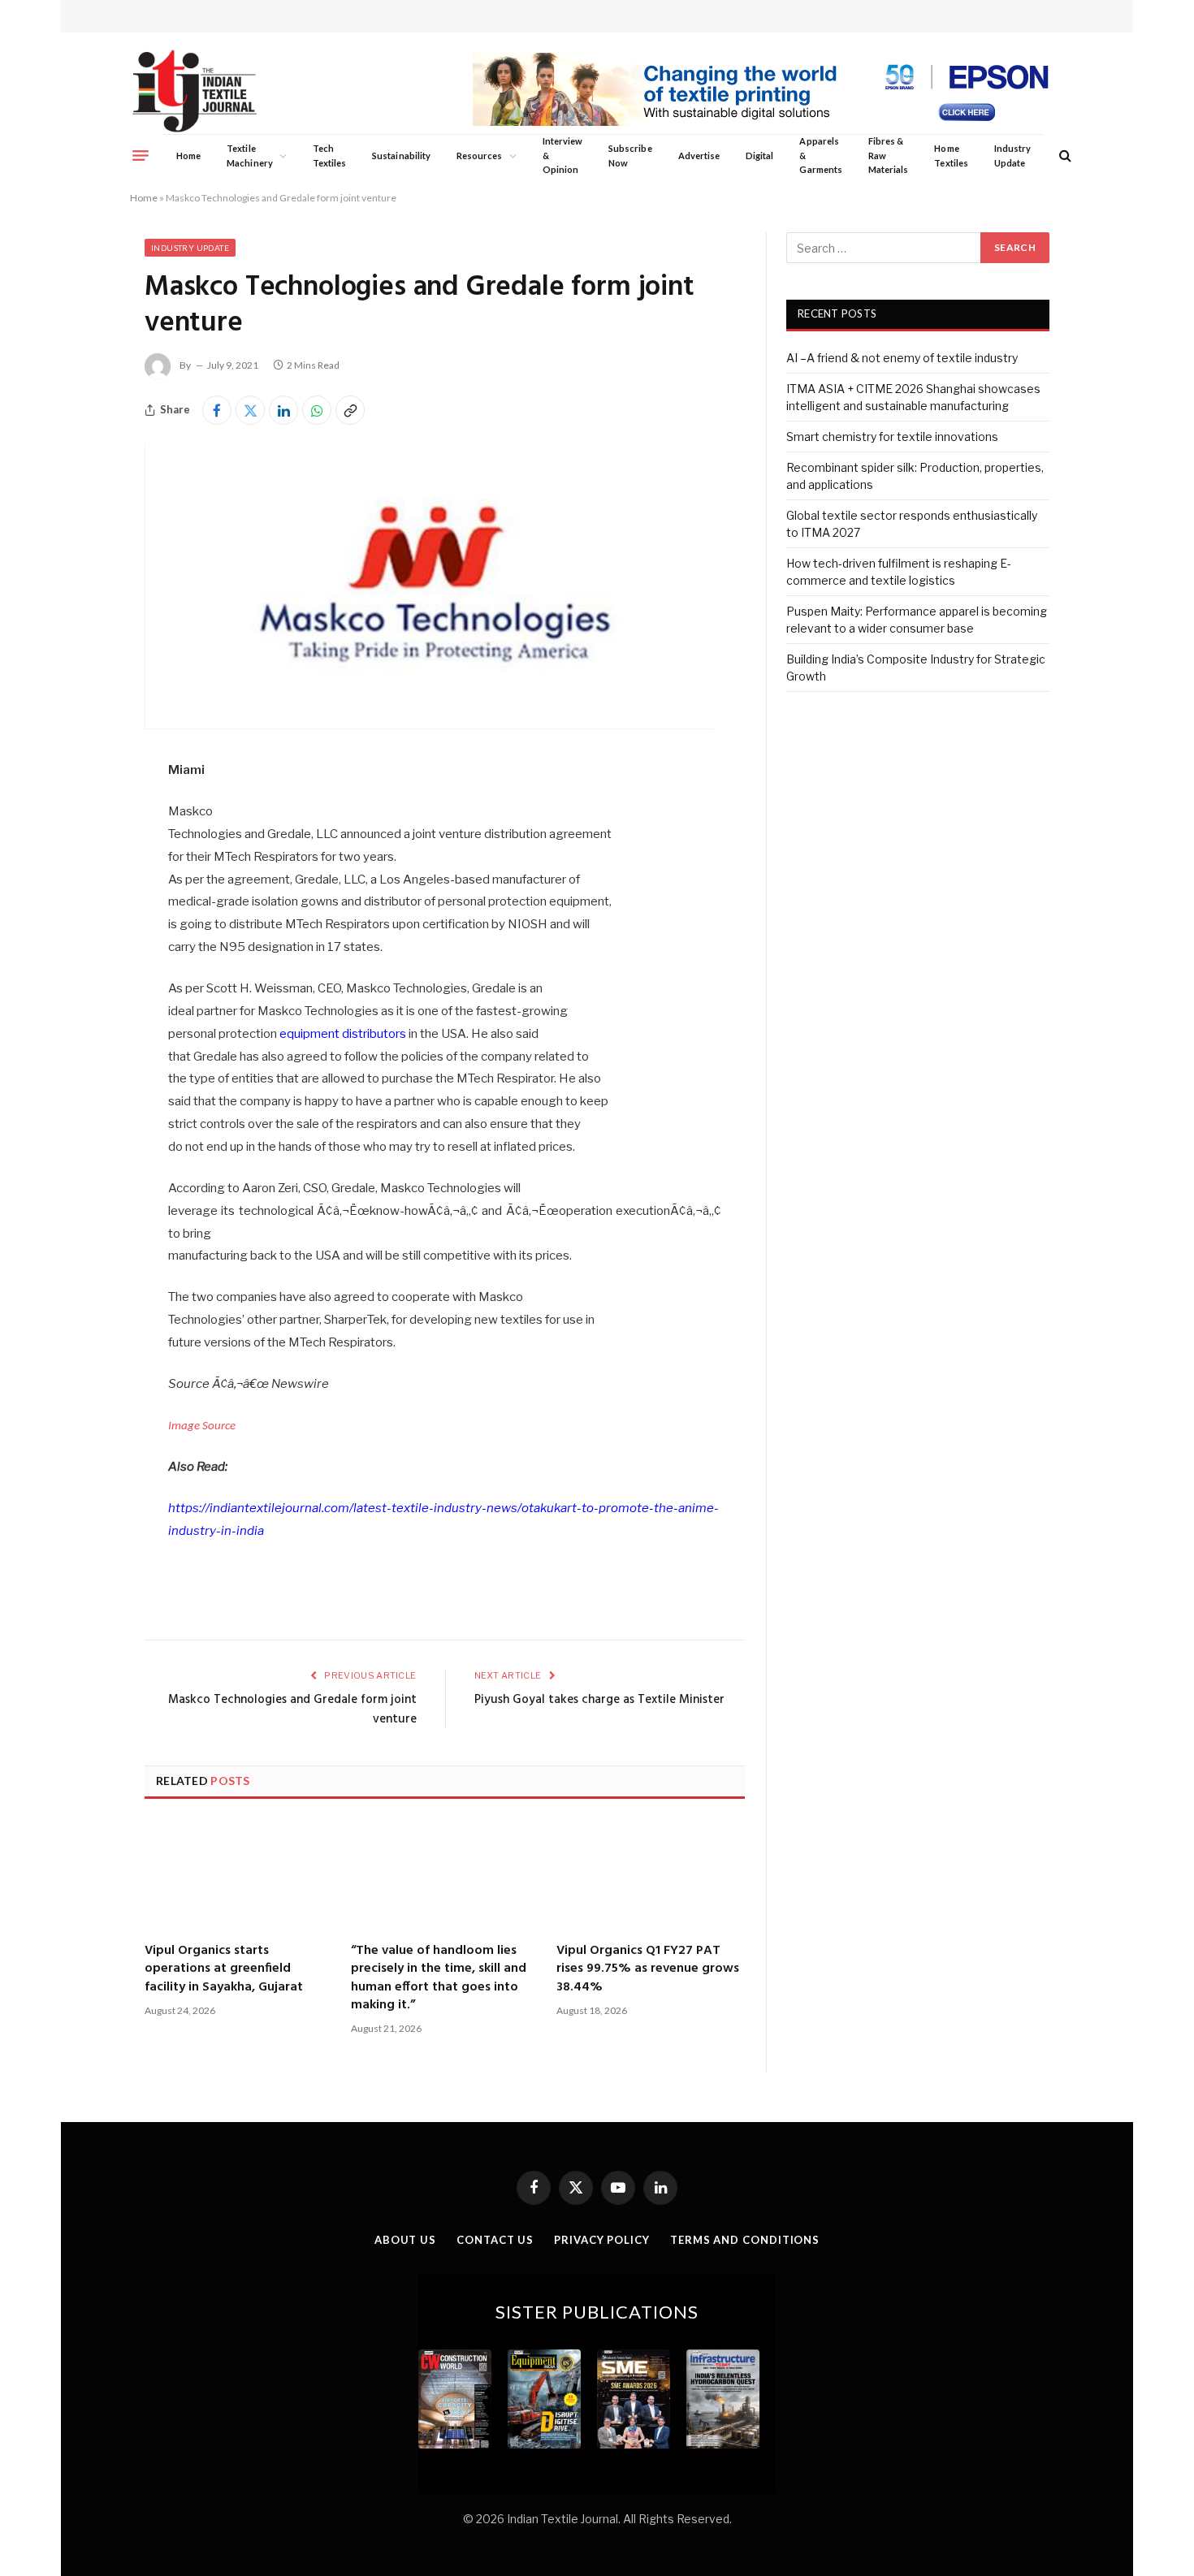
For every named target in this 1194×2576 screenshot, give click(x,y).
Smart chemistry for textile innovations (892, 437)
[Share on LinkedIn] (283, 410)
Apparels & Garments (820, 155)
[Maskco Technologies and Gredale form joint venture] (429, 725)
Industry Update (1012, 156)
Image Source (202, 1426)
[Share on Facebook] (217, 410)
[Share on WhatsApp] (317, 410)
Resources (480, 156)
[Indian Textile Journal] (195, 91)
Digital (759, 156)
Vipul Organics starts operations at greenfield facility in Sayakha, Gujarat (224, 1969)
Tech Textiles (329, 156)
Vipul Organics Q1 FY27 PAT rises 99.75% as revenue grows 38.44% (648, 1969)
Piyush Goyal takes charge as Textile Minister (599, 1700)
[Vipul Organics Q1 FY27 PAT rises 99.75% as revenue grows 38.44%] (651, 1873)
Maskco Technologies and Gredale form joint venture (292, 1709)
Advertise (699, 156)
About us (405, 2240)
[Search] (1064, 156)
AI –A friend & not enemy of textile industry (902, 358)
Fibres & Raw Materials (889, 155)
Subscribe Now (630, 156)
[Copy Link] (350, 410)
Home (188, 156)
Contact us (495, 2240)
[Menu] (141, 155)
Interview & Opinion (563, 155)
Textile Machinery (250, 156)
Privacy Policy (602, 2240)
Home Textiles (951, 156)
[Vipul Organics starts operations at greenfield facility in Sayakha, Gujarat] (239, 1873)
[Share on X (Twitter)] (250, 410)
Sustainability (401, 156)
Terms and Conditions (745, 2240)
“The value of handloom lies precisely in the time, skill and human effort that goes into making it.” (439, 1978)
